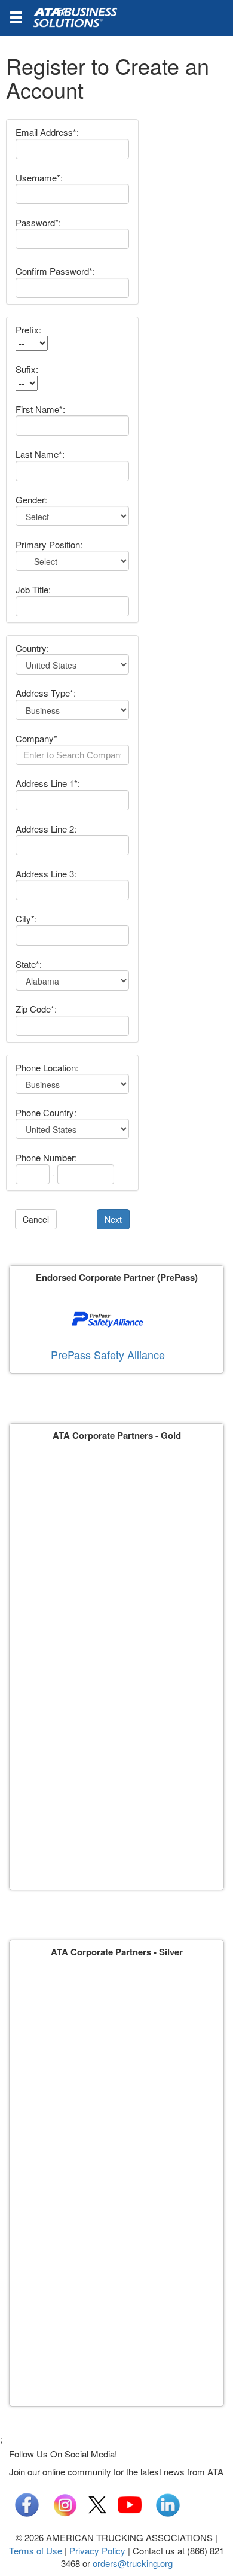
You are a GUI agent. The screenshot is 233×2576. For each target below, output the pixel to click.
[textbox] (72, 755)
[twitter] (97, 2503)
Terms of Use (36, 2551)
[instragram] (65, 2503)
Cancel (36, 1219)
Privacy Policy (97, 2551)
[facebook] (27, 2503)
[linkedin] (168, 2503)
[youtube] (130, 2503)
